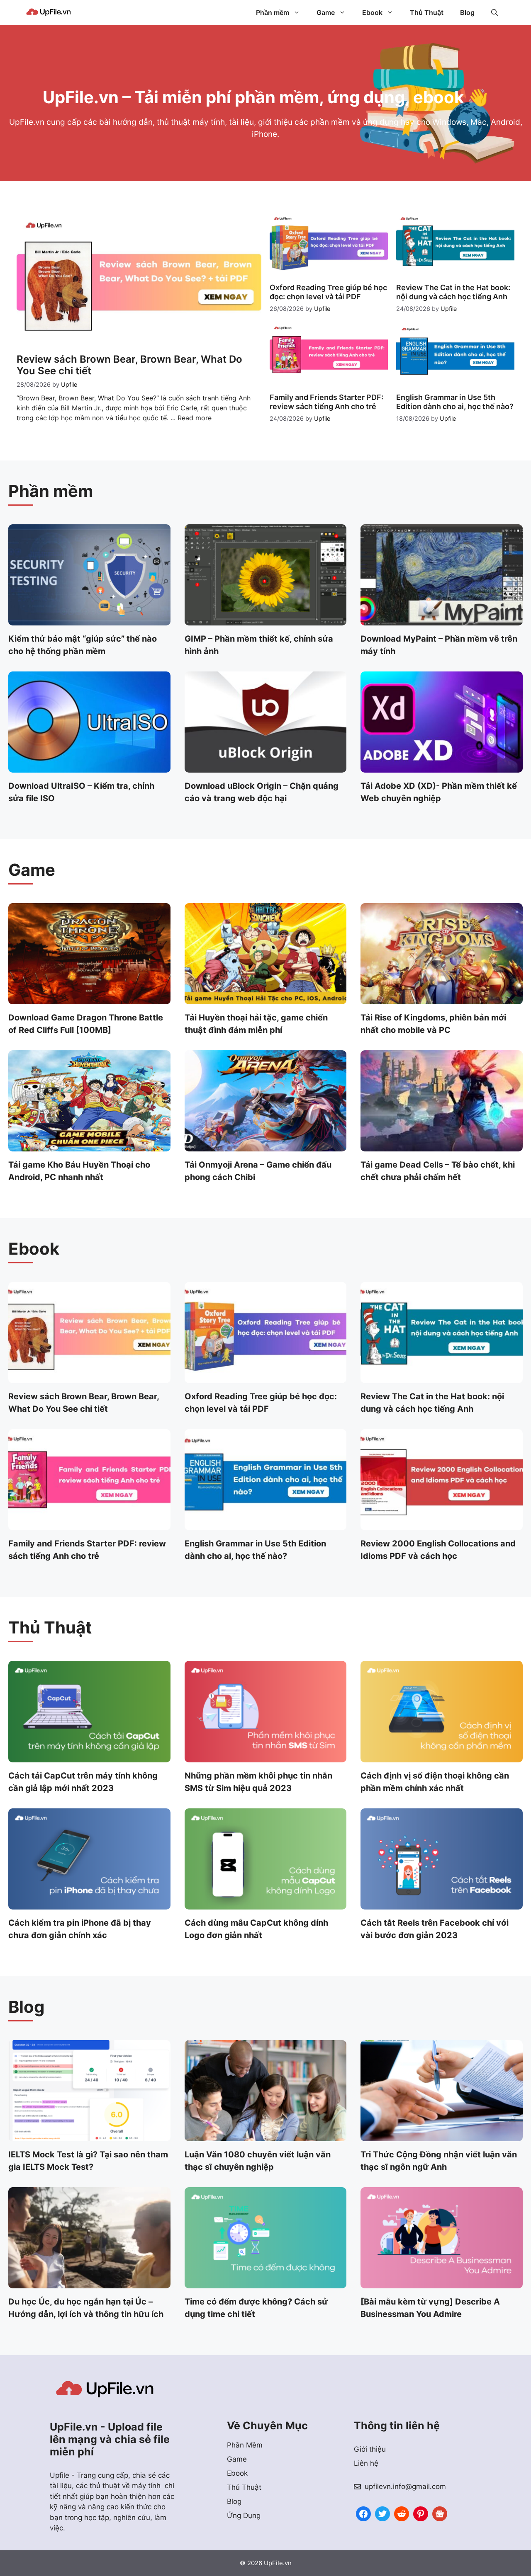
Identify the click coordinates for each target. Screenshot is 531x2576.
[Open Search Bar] (494, 12)
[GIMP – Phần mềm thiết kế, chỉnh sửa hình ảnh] (266, 620)
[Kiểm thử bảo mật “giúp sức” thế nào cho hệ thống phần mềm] (89, 620)
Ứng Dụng (244, 2515)
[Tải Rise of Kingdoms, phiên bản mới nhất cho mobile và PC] (442, 999)
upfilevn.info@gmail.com (405, 2486)
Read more (195, 418)
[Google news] (440, 2513)
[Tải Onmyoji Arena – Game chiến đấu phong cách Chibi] (266, 1146)
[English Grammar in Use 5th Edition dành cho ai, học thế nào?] (266, 1525)
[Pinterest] (421, 2513)
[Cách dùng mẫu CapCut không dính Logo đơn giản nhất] (266, 1904)
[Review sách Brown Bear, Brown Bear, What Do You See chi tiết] (89, 1378)
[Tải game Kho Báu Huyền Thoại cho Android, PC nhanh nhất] (89, 1146)
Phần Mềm (245, 2445)
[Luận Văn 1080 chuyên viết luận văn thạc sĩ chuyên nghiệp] (266, 2135)
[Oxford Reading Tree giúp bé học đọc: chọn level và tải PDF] (266, 1378)
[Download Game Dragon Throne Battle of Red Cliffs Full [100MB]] (89, 999)
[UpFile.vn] (49, 12)
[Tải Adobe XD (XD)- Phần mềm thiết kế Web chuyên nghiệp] (442, 767)
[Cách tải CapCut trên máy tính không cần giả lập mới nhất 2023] (89, 1757)
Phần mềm (273, 12)
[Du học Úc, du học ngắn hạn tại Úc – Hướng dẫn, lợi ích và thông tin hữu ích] (89, 2283)
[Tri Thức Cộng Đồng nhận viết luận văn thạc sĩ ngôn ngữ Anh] (442, 2135)
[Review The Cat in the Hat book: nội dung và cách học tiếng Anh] (442, 1378)
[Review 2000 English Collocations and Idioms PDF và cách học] (442, 1525)
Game (326, 12)
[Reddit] (402, 2513)
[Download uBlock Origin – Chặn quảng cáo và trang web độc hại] (266, 767)
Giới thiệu (370, 2449)
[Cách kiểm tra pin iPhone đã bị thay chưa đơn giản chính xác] (89, 1904)
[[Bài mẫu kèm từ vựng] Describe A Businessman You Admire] (442, 2283)
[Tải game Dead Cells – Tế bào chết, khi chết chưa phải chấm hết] (442, 1146)
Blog (467, 12)
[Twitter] (382, 2513)
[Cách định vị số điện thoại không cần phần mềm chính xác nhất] (442, 1757)
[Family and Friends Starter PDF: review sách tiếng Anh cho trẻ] (89, 1525)
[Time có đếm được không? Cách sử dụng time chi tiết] (266, 2283)
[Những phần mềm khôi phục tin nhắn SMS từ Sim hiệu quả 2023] (266, 1757)
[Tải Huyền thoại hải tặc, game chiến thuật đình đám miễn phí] (266, 999)
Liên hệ (366, 2463)
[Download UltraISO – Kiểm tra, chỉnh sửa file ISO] (89, 767)
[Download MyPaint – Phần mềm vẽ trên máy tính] (442, 620)
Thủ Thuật (427, 12)
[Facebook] (363, 2513)
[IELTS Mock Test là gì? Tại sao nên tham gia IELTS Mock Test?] (89, 2135)
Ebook (372, 12)
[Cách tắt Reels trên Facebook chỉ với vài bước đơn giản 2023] (442, 1904)
